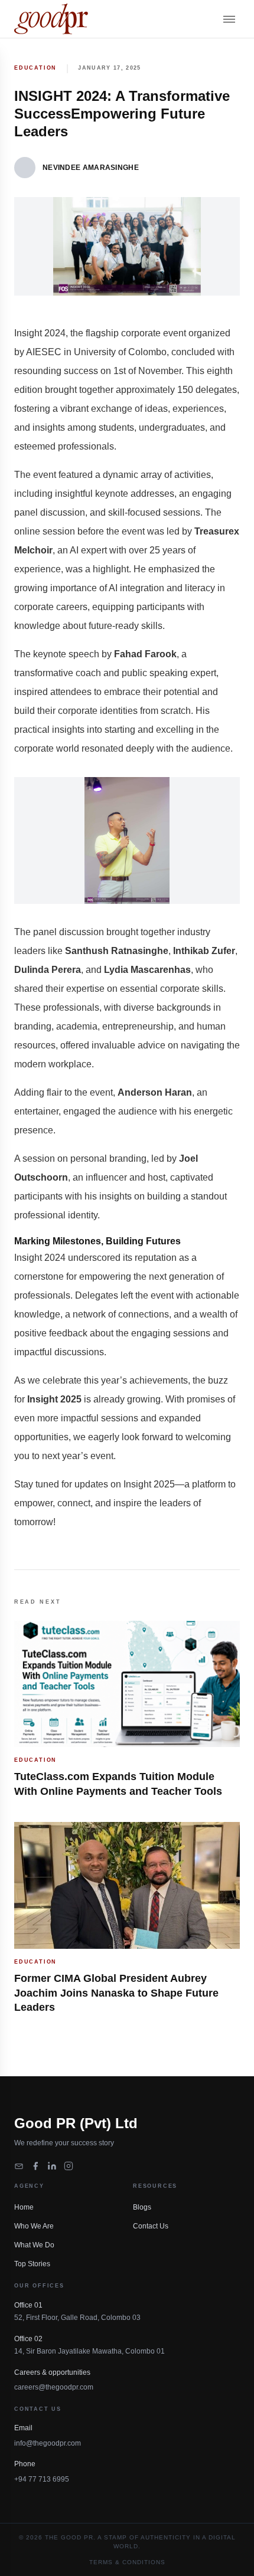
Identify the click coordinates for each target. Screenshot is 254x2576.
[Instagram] (69, 2166)
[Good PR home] (51, 19)
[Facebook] (35, 2166)
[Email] (19, 2166)
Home (24, 2207)
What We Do (34, 2245)
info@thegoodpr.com (48, 2443)
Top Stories (32, 2264)
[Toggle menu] (229, 19)
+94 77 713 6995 (42, 2479)
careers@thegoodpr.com (54, 2387)
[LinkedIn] (52, 2166)
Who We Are (34, 2226)
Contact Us (151, 2226)
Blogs (142, 2207)
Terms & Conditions (127, 2562)
